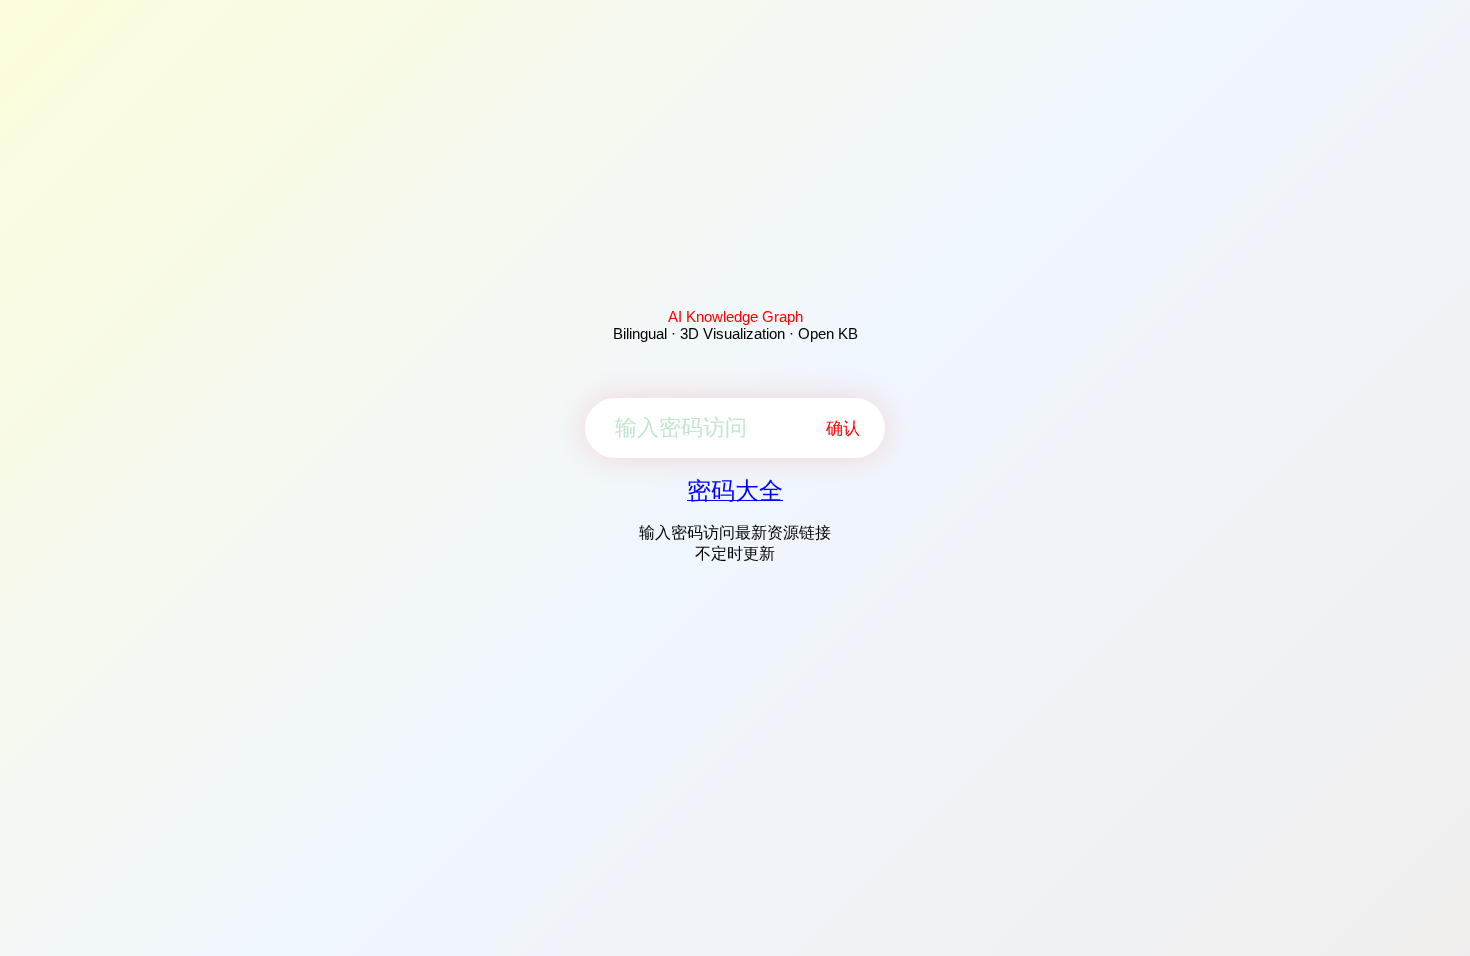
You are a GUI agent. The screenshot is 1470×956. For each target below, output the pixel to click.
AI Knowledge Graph (735, 316)
